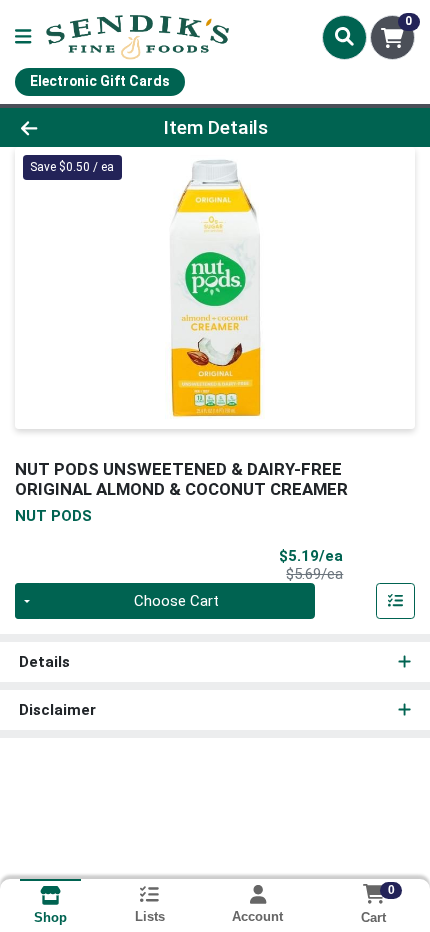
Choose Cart (176, 601)
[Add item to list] (396, 601)
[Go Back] (65, 127)
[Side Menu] (23, 37)
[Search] (344, 37)
